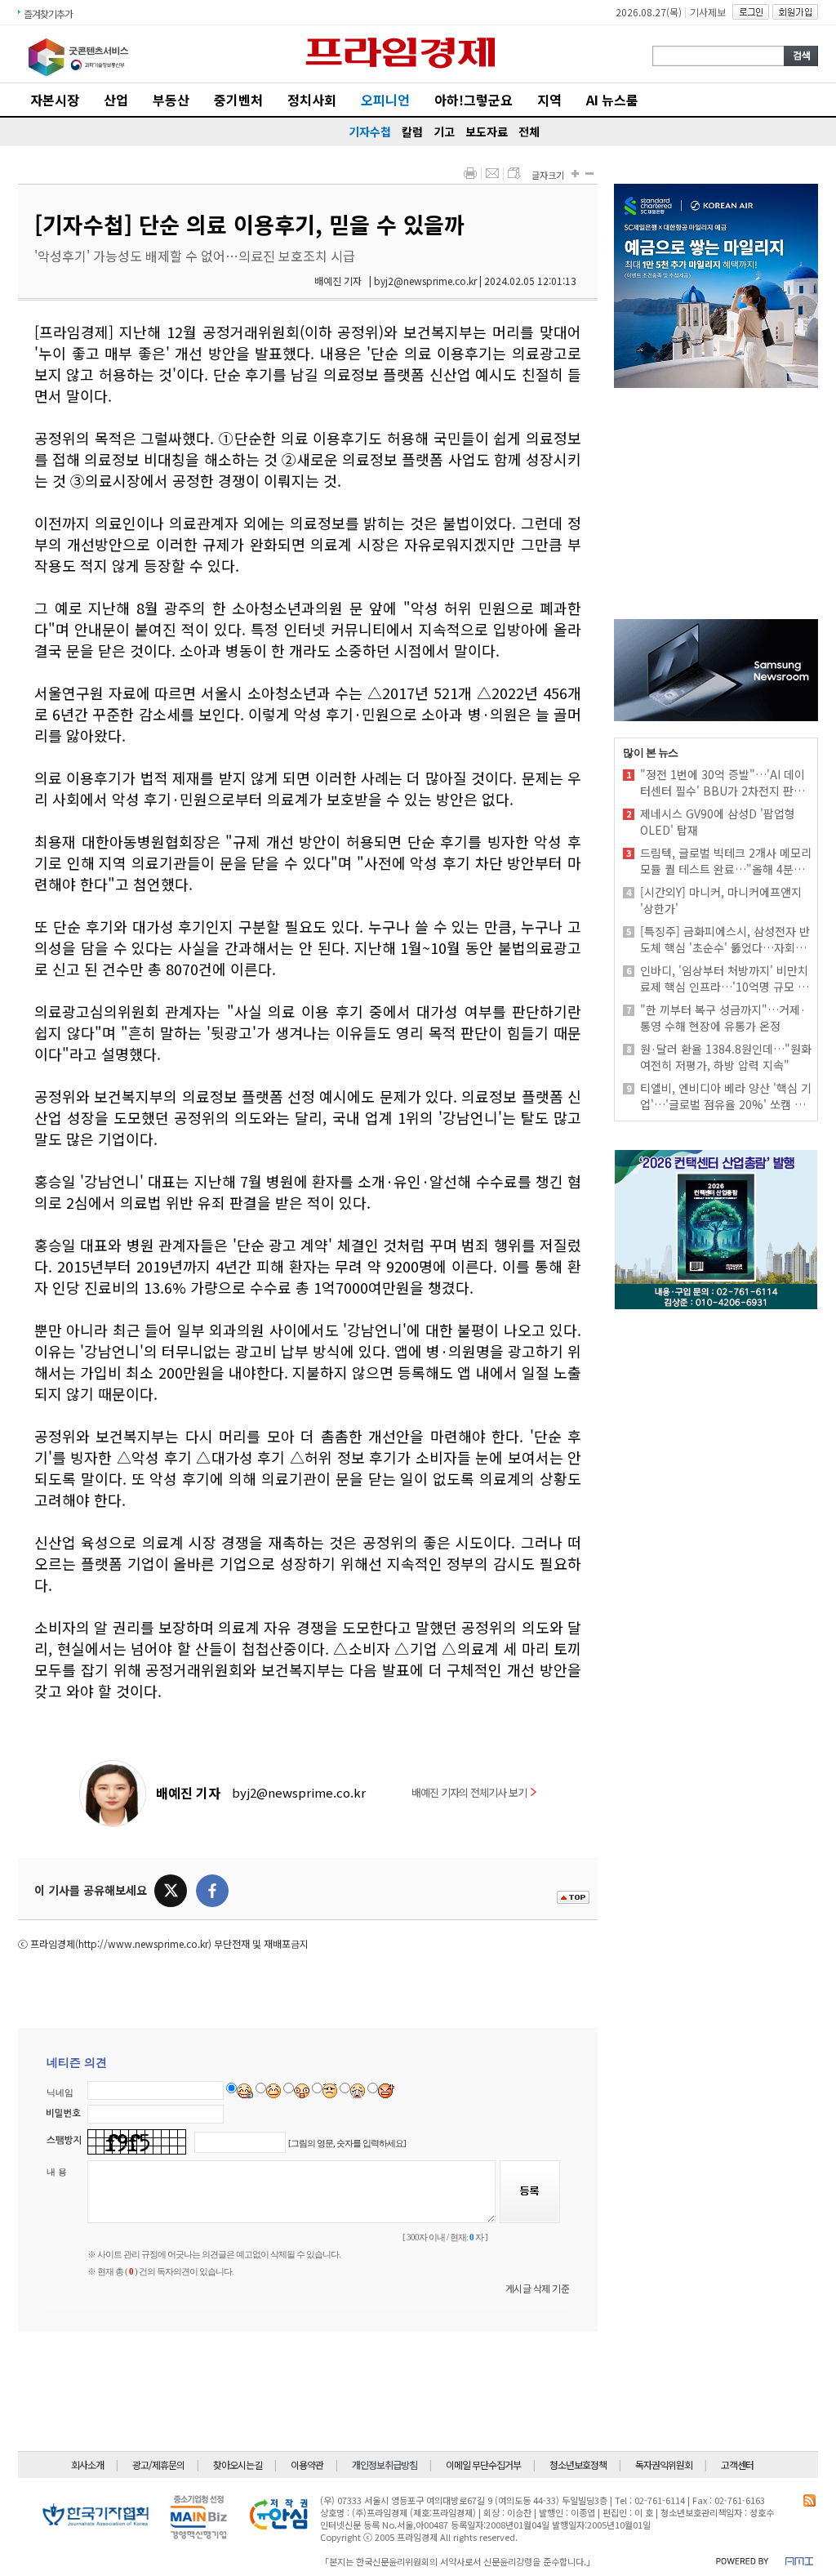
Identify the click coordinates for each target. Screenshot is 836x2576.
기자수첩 (370, 131)
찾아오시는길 (238, 2465)
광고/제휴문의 (158, 2465)
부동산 (171, 100)
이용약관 (307, 2465)
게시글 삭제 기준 (538, 2288)
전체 (529, 131)
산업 (116, 100)
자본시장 (55, 100)
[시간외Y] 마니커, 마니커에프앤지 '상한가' (721, 900)
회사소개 (87, 2465)
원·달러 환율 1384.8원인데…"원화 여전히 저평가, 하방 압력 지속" (726, 1057)
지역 (549, 100)
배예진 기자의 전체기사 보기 (469, 1792)
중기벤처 (238, 100)
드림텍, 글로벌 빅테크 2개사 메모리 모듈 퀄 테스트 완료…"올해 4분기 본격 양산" (726, 861)
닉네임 (60, 2092)
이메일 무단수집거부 (483, 2465)
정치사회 (312, 100)
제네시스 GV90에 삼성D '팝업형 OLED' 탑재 (718, 822)
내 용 (57, 2172)
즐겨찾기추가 (48, 13)
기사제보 (708, 12)
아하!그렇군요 (474, 100)
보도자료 (487, 131)
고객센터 (737, 2465)
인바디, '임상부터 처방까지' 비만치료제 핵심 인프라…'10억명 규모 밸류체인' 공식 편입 (724, 978)
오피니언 (385, 100)
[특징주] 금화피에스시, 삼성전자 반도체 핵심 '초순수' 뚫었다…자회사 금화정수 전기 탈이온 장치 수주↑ (725, 939)
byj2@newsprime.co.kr (299, 1792)
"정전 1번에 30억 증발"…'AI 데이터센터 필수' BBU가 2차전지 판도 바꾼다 (723, 782)
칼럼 (412, 131)
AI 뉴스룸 (612, 100)
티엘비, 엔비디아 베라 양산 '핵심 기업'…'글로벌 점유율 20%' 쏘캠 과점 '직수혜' (726, 1096)
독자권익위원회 (664, 2465)
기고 (444, 131)
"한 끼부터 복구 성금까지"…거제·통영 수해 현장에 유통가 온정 (723, 1018)
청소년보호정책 (578, 2465)
